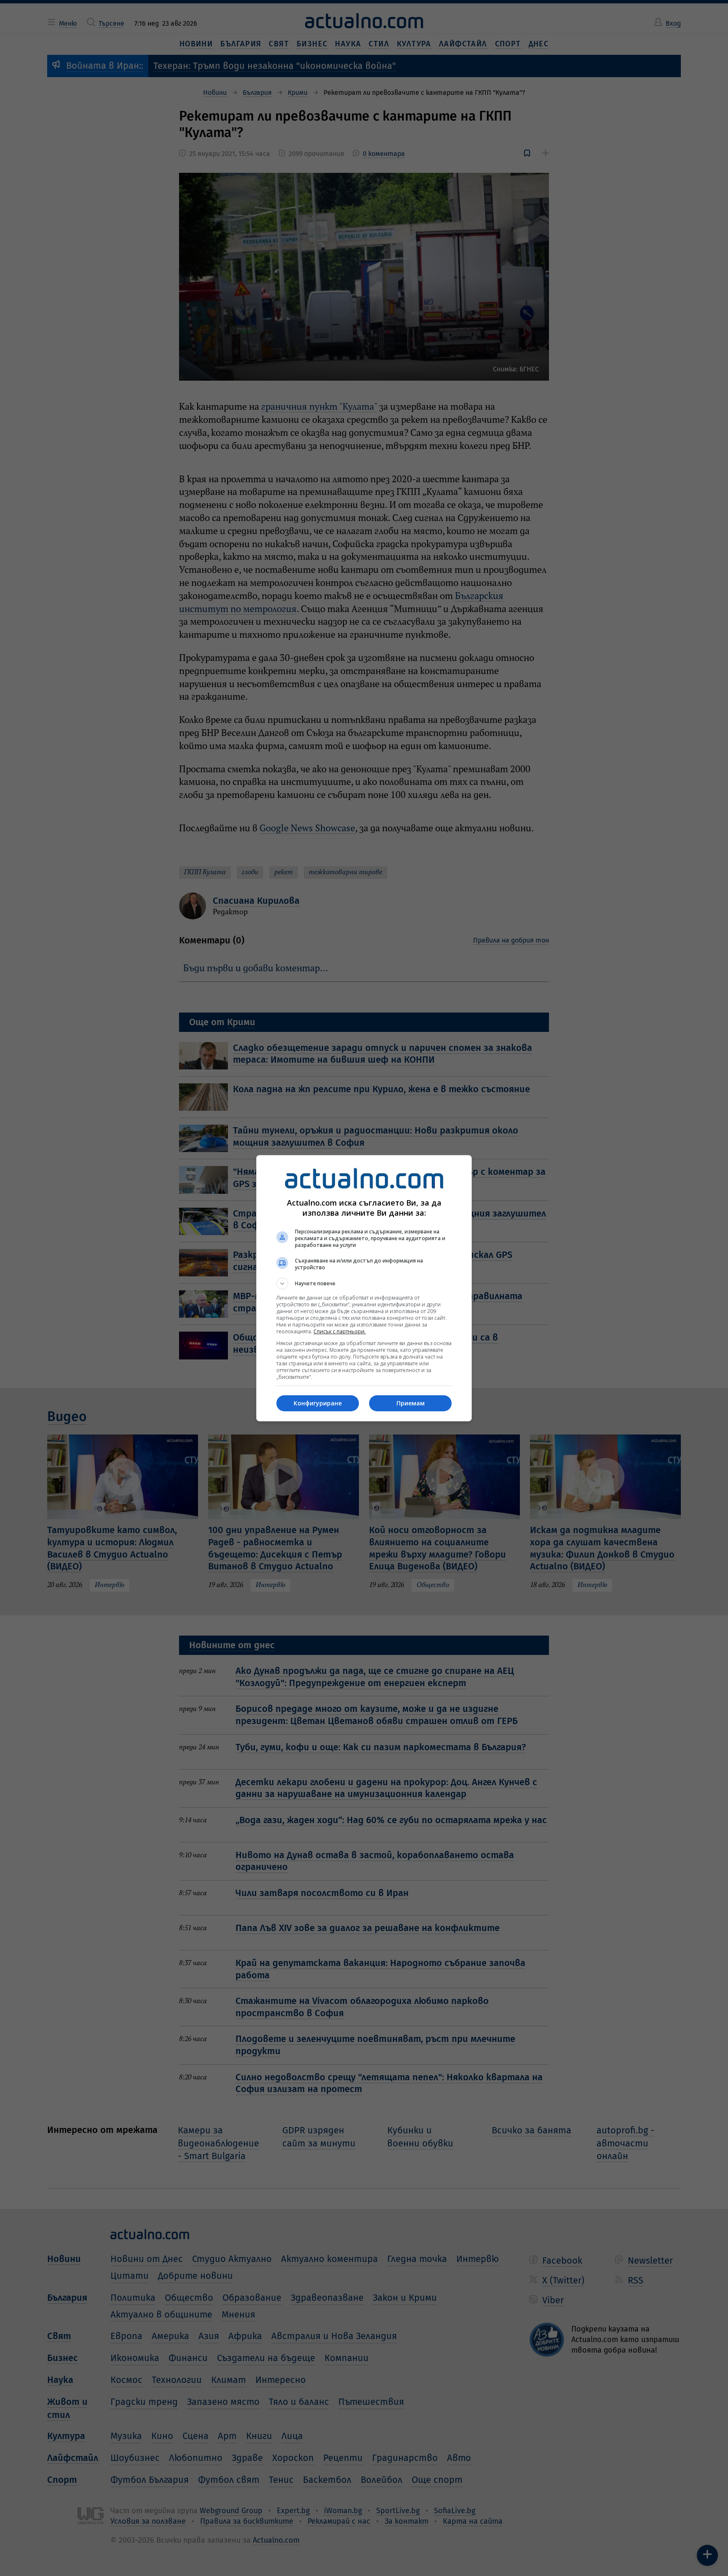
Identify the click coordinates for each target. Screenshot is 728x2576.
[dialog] (364, 1288)
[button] (364, 1284)
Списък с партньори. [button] (340, 1331)
